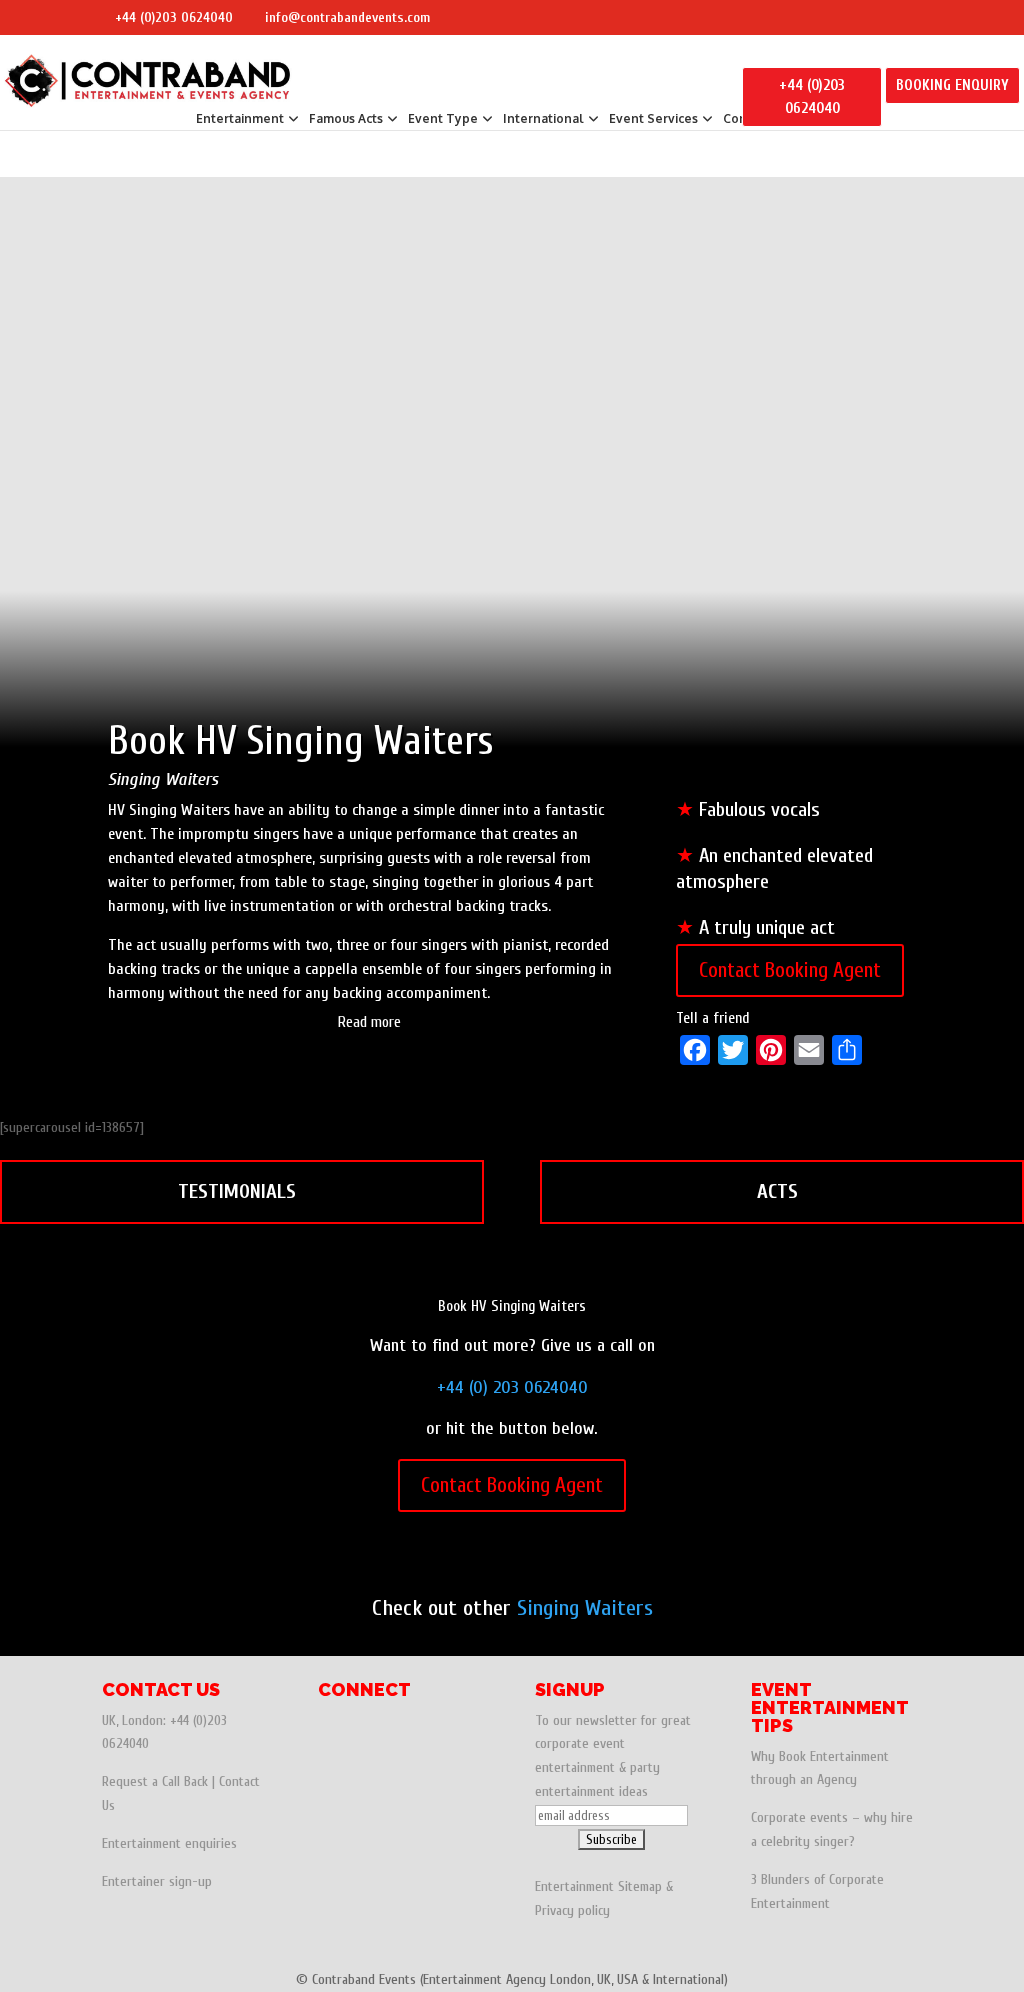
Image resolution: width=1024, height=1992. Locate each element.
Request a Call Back (155, 1781)
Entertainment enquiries (169, 1843)
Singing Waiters (585, 1608)
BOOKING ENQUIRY (952, 85)
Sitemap (640, 1886)
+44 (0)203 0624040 (174, 17)
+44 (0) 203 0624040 (512, 1387)
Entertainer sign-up (157, 1881)
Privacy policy (572, 1910)
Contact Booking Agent (790, 970)
